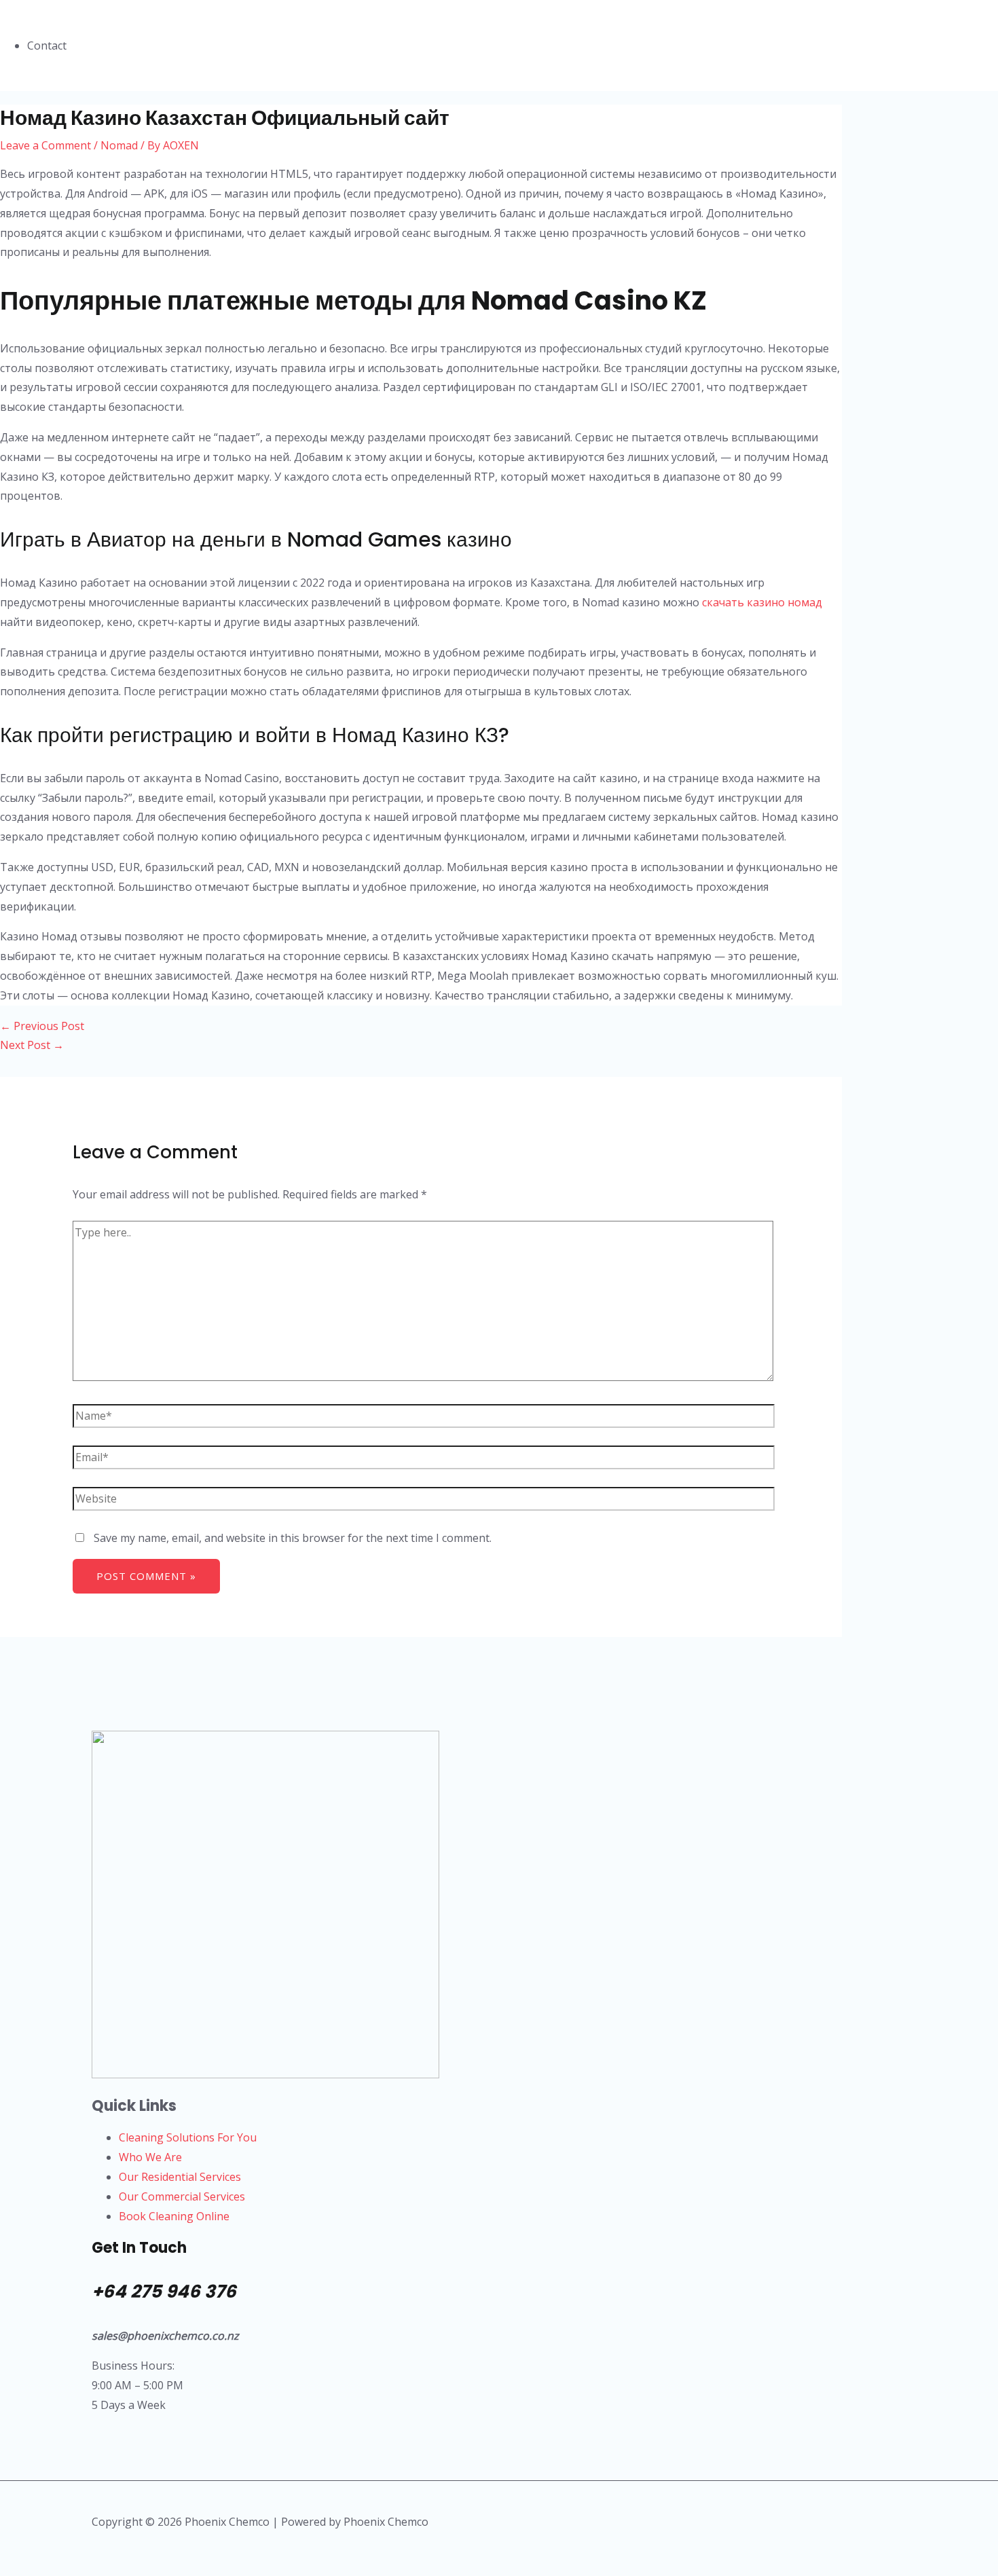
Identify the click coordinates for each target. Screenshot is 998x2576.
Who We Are (150, 2157)
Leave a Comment (45, 145)
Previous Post (42, 1026)
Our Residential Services (180, 2177)
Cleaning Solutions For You (188, 2137)
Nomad (119, 145)
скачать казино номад (762, 602)
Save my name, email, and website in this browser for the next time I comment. (293, 1538)
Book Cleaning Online (174, 2216)
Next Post (32, 1045)
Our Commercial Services (182, 2196)
